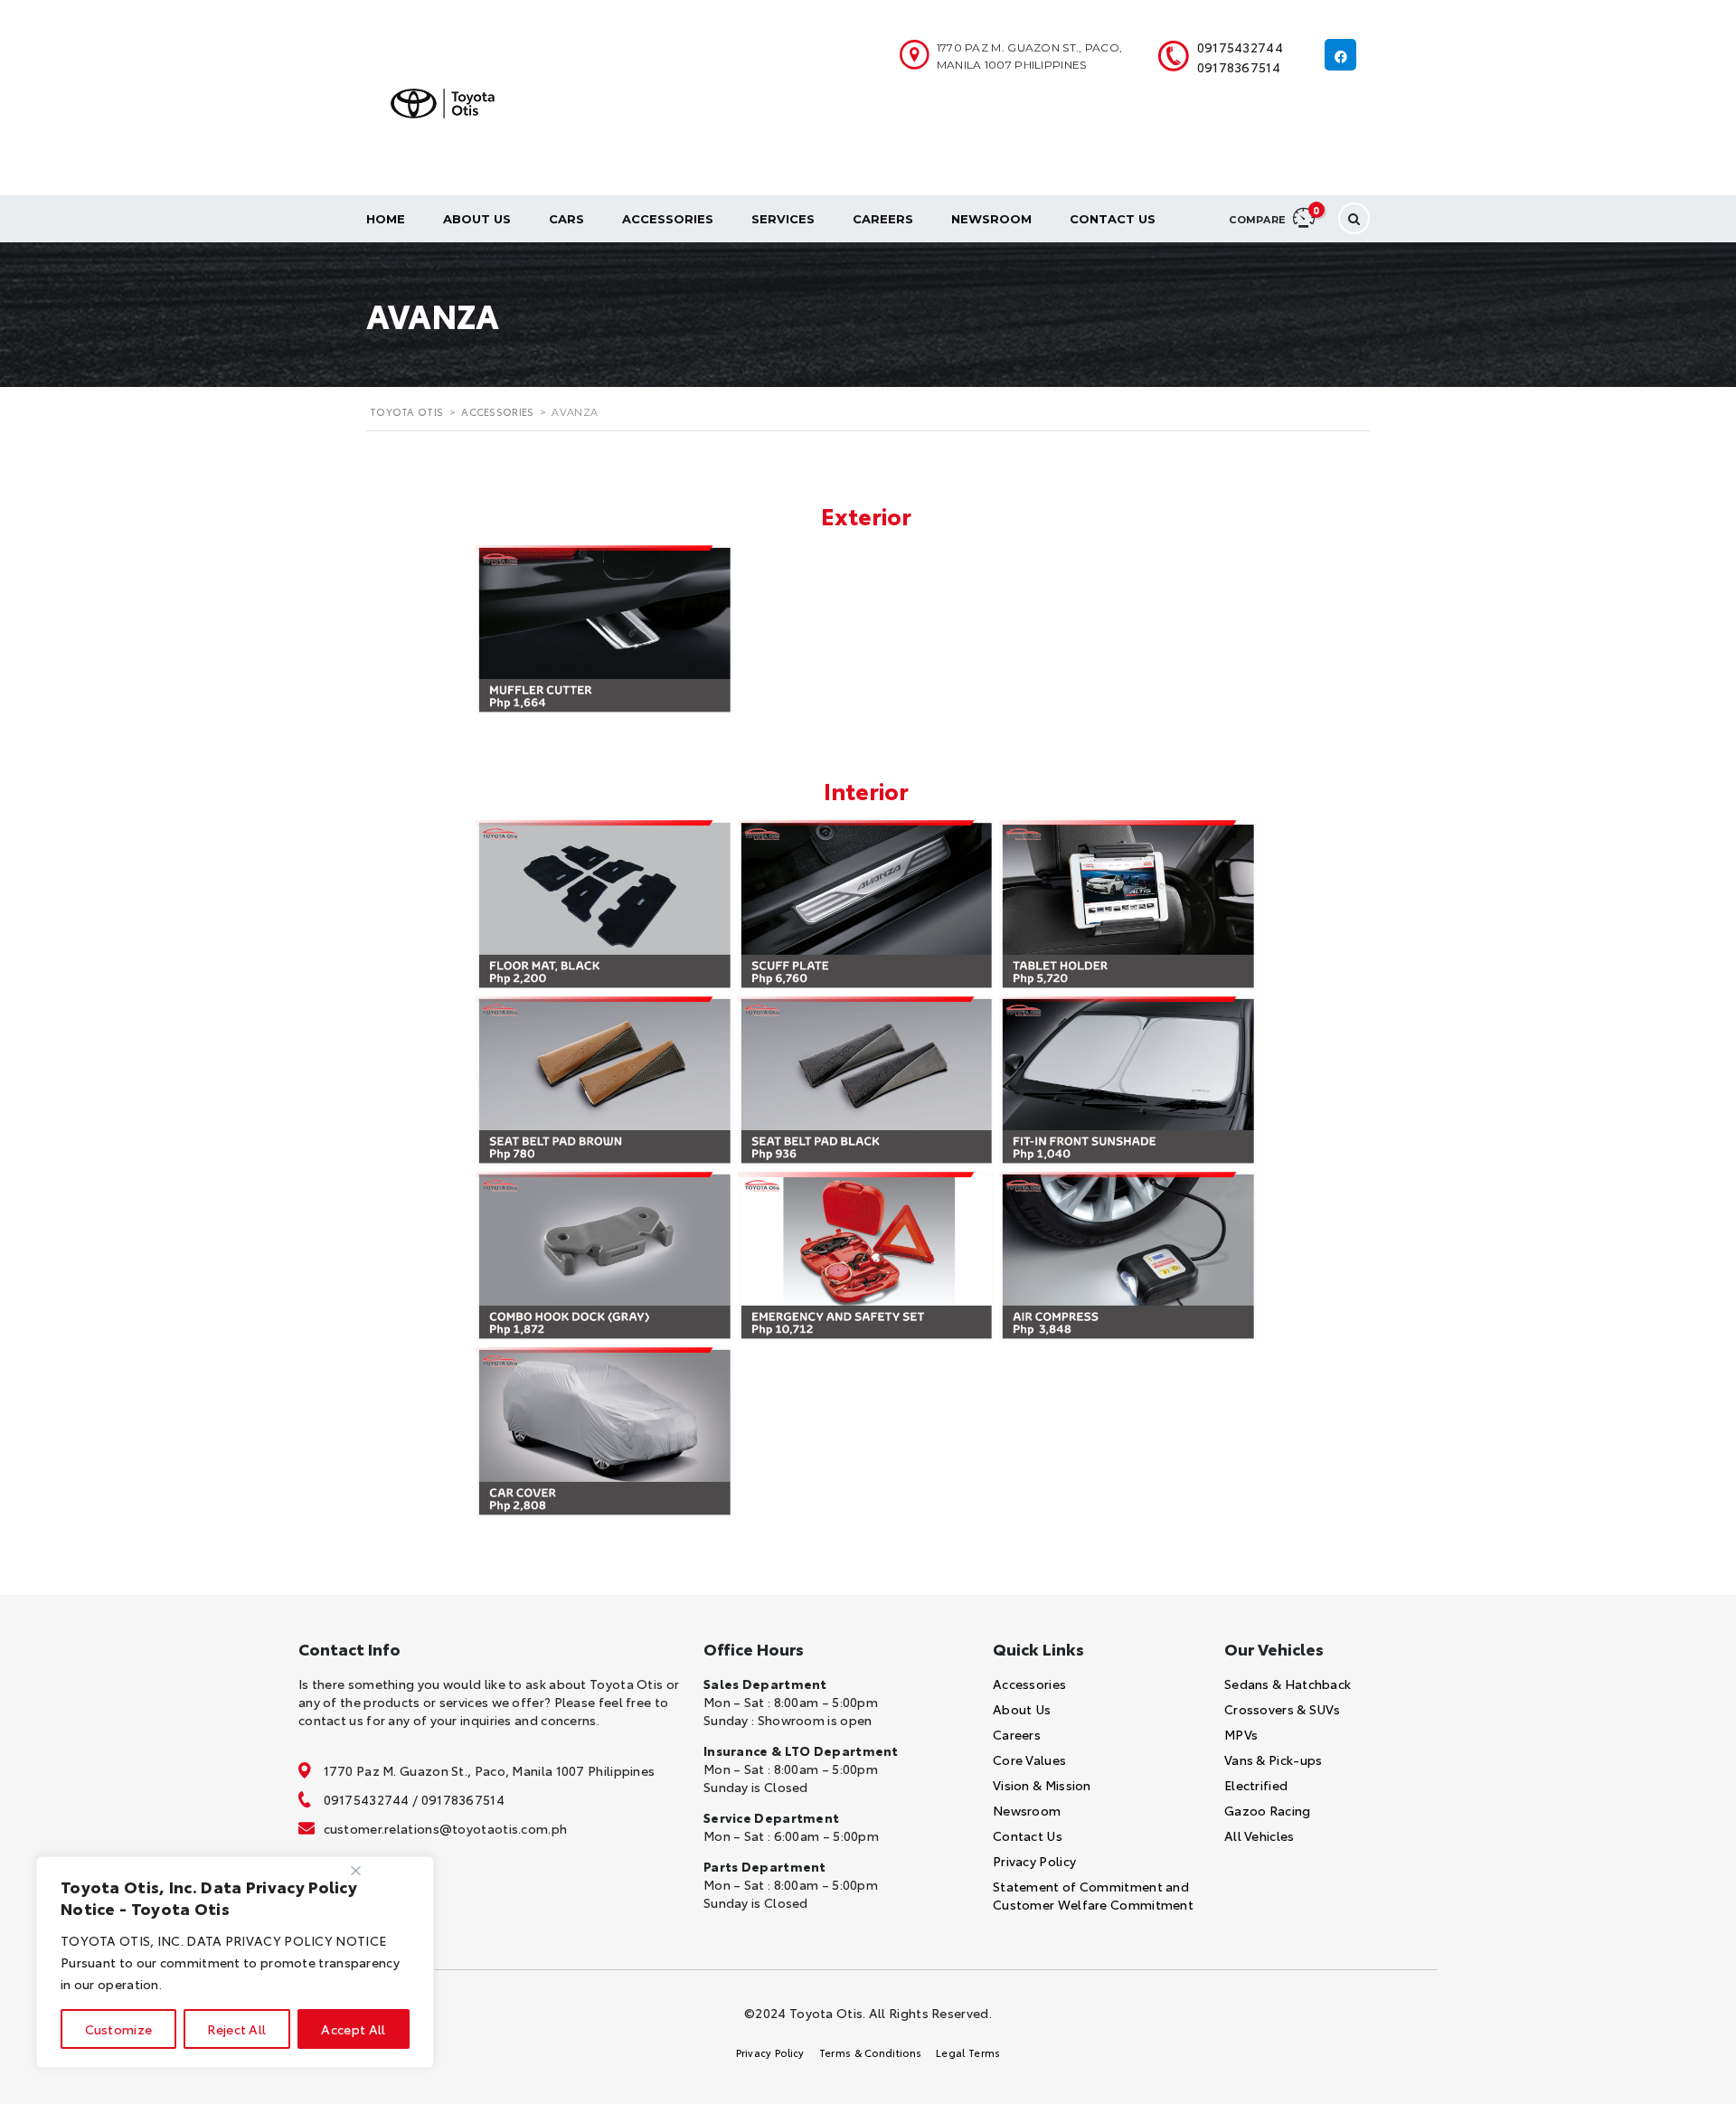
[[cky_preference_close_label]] (356, 1871)
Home (386, 219)
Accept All (353, 2029)
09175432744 (1240, 47)
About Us (477, 219)
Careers (883, 219)
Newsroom (991, 219)
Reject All (236, 2029)
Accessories (668, 219)
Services (783, 219)
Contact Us (1113, 219)
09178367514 (1239, 67)
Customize (119, 2029)
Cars (566, 219)
